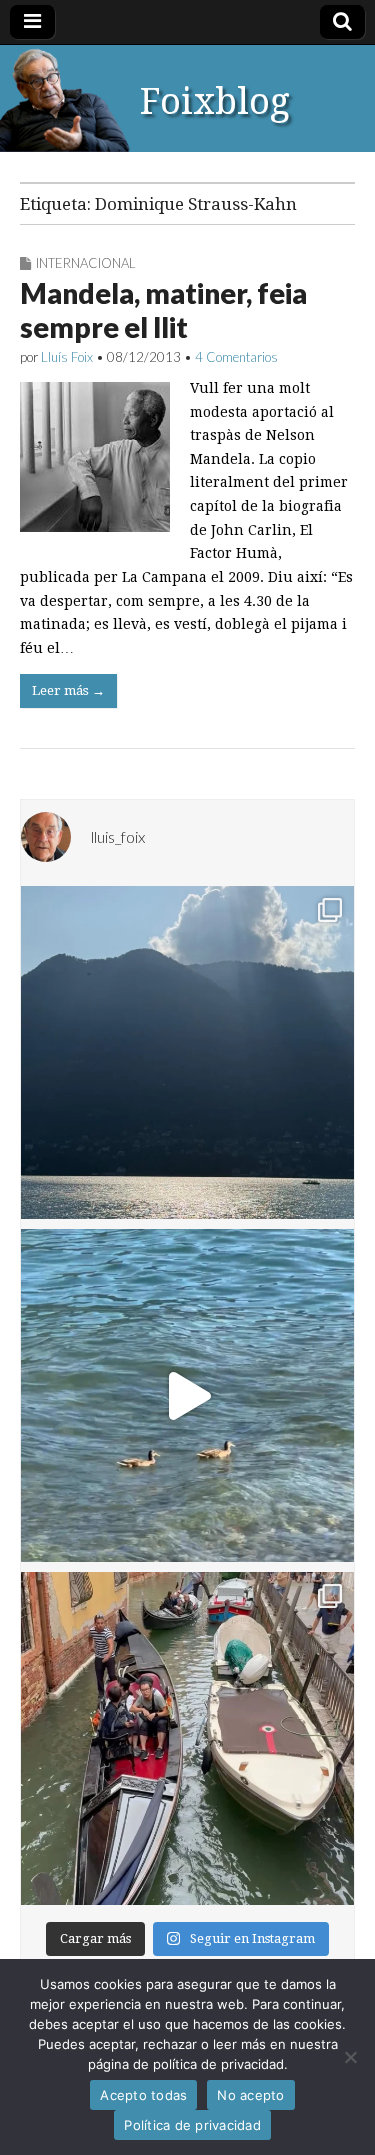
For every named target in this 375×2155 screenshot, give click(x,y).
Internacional (86, 263)
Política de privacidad (192, 2125)
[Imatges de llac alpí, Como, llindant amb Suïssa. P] (187, 1052)
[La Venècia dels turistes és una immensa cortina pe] (187, 1738)
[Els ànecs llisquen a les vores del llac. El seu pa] (187, 1395)
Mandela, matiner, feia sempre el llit (163, 310)
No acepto (250, 2095)
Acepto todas (143, 2095)
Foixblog (215, 101)
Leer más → (68, 690)
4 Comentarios (236, 357)
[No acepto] (350, 2057)
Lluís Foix (67, 357)
